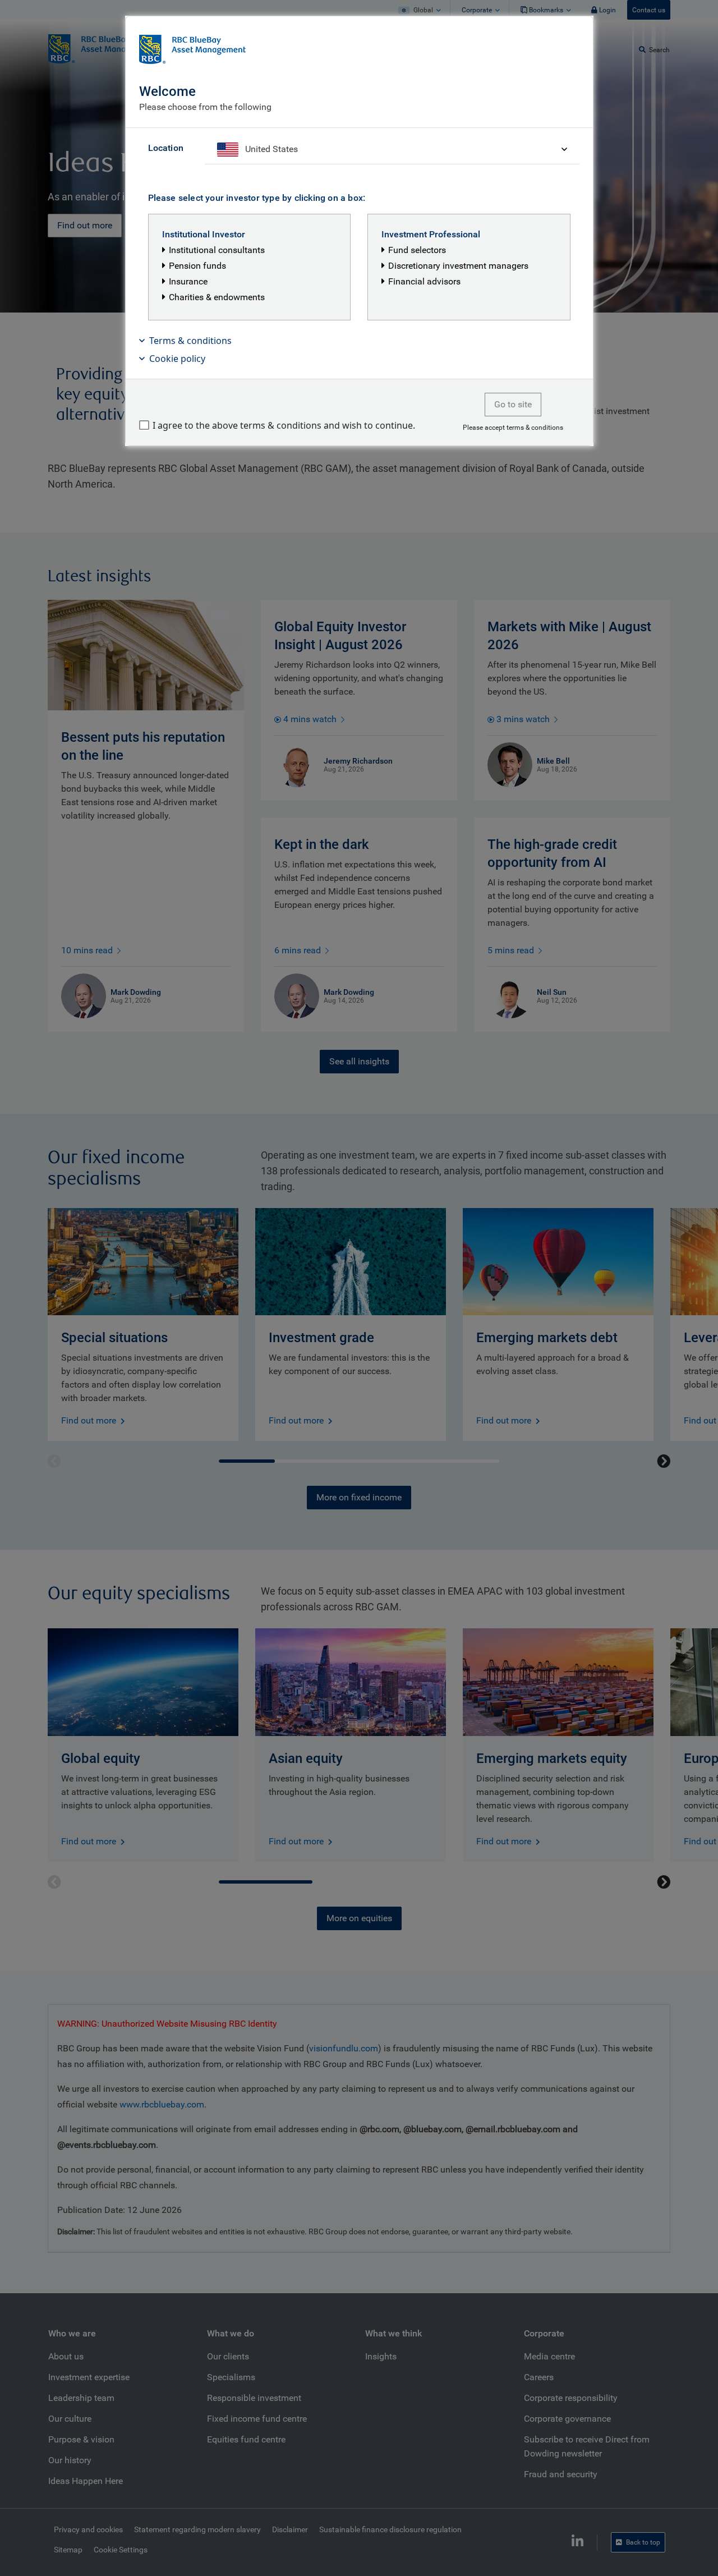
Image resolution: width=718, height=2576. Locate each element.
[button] (359, 341)
